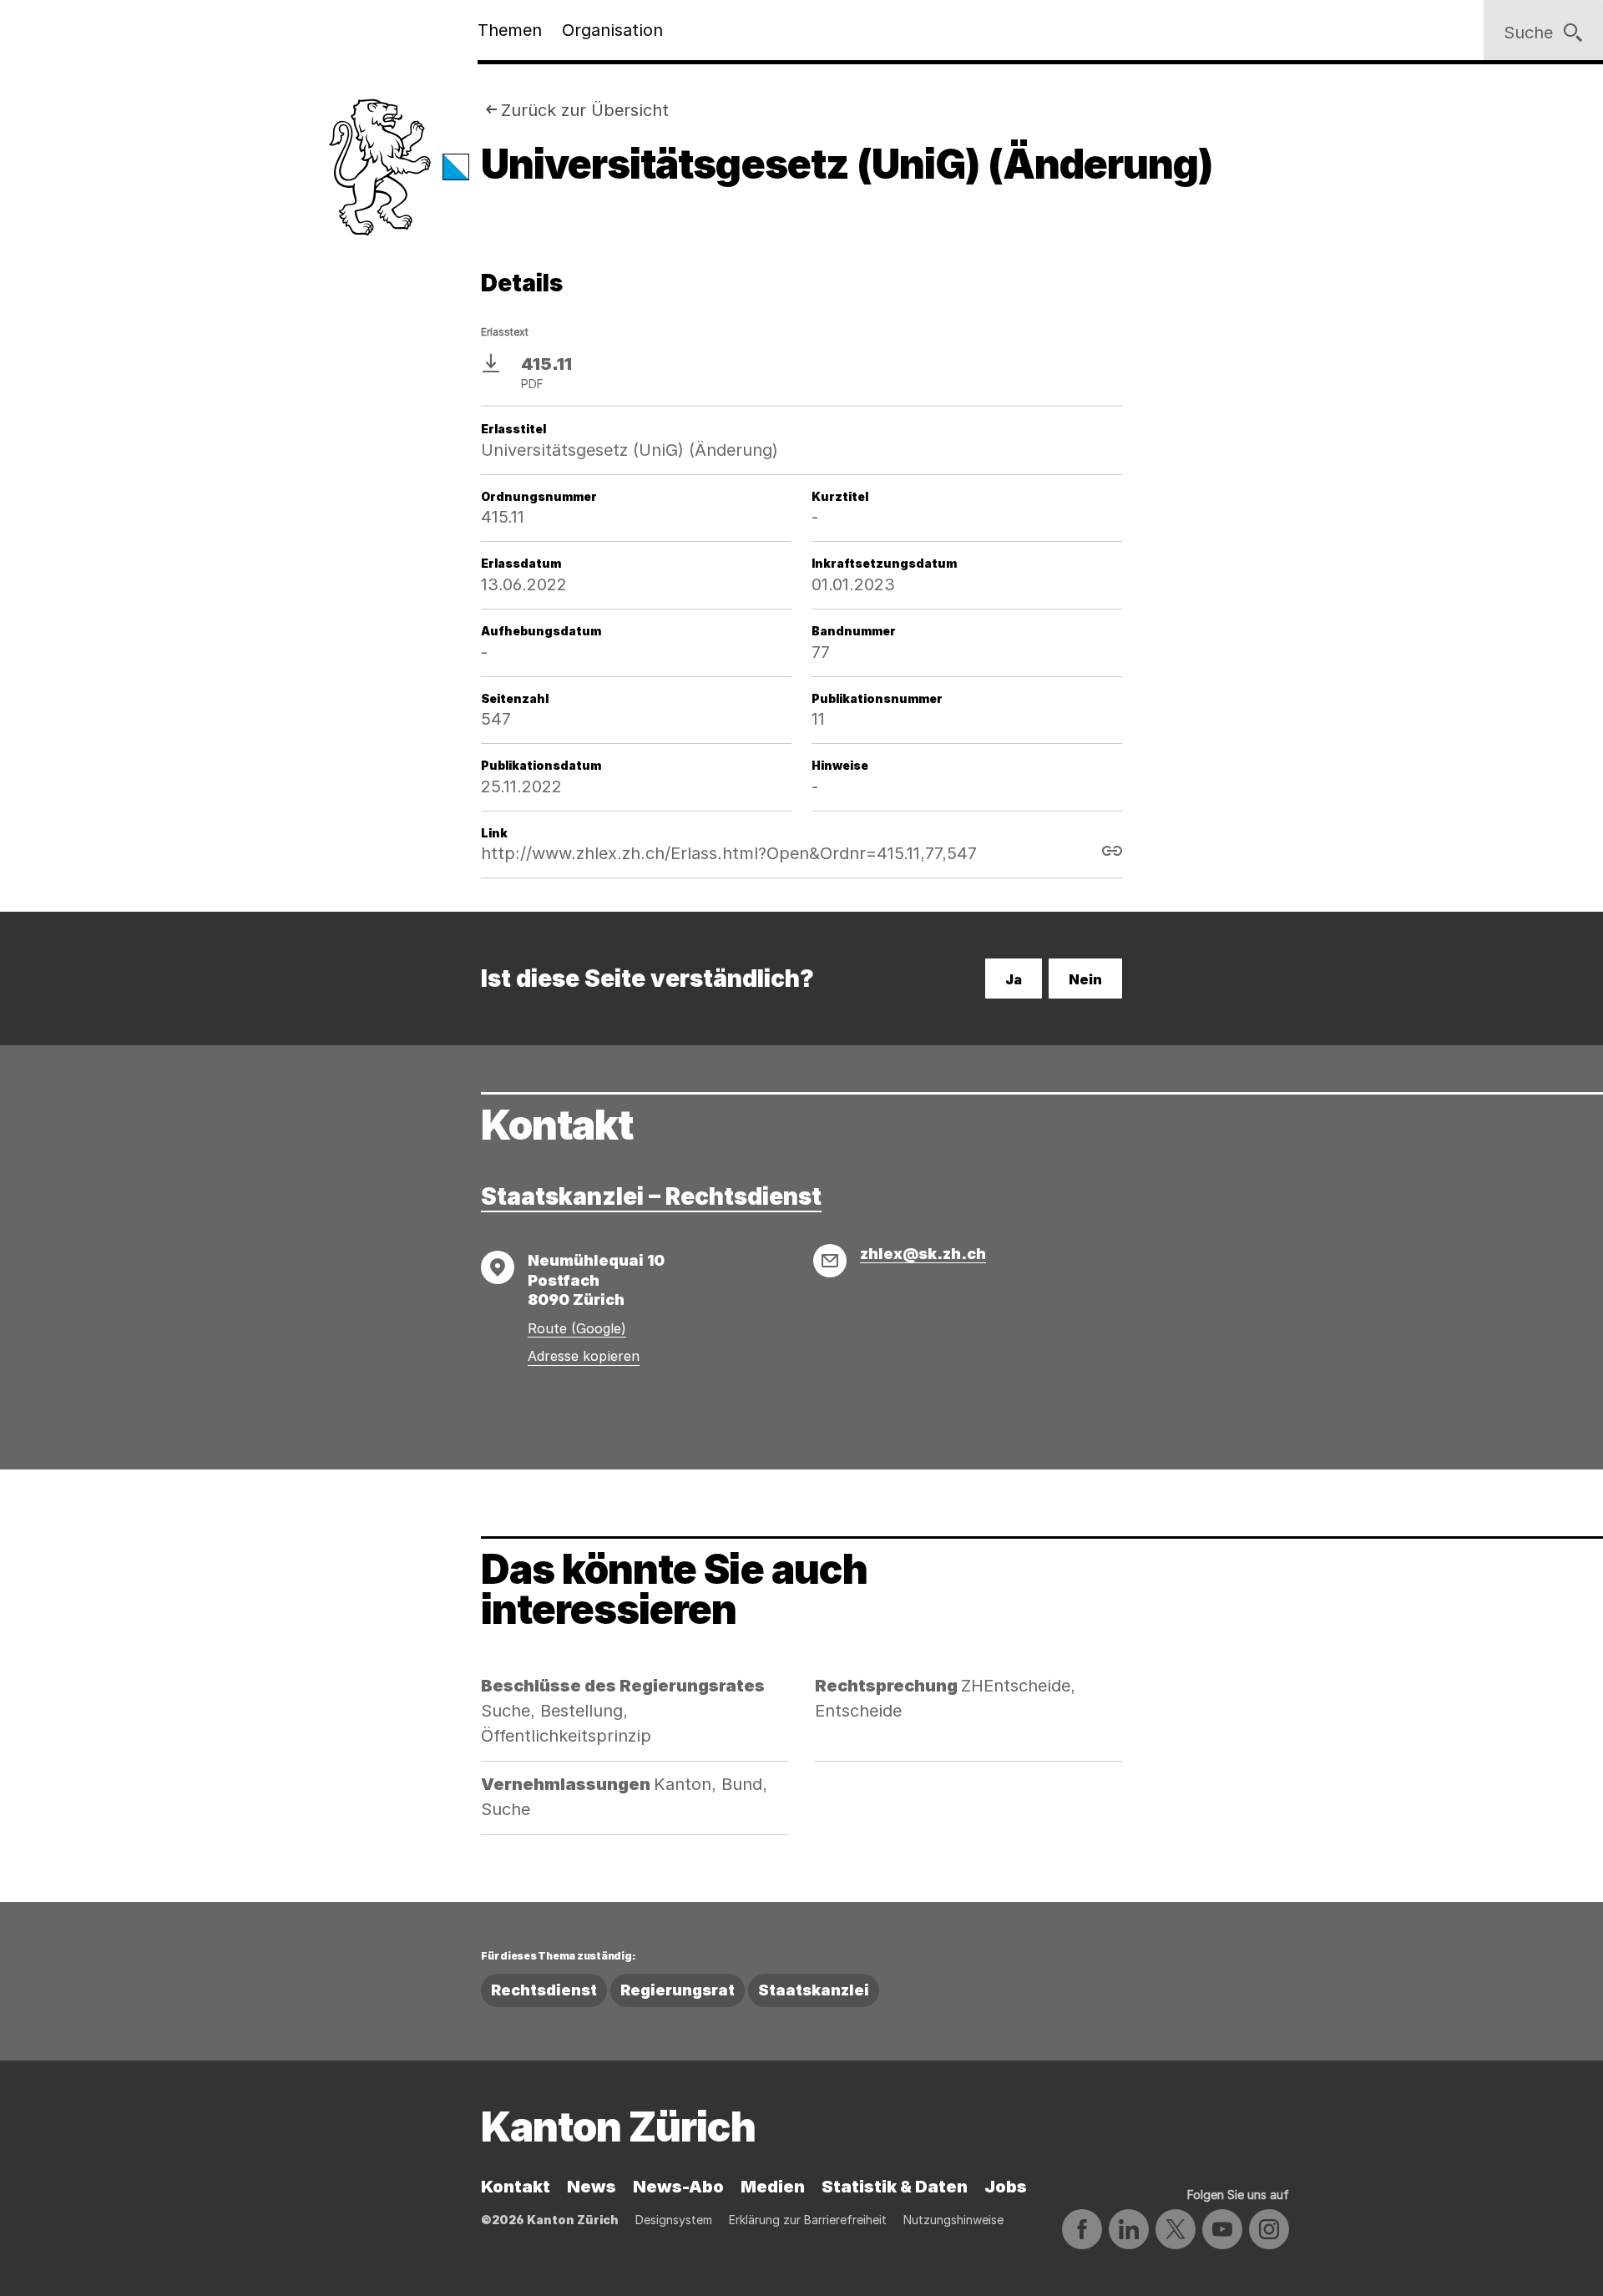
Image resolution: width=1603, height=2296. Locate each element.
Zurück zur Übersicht (585, 110)
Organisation (612, 30)
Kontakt (516, 2187)
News (592, 2187)
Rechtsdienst (544, 1990)
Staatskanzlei (814, 1990)
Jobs (1006, 2187)
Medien (773, 2187)
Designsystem (674, 2220)
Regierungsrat (678, 1990)
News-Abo (678, 2187)
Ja (1014, 979)
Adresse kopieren (584, 1356)
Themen (510, 30)
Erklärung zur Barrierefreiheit (808, 2220)
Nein (1085, 979)
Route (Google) (577, 1328)
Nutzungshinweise (953, 2220)
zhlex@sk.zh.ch (923, 1254)
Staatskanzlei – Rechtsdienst (651, 1196)
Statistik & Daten (895, 2187)
